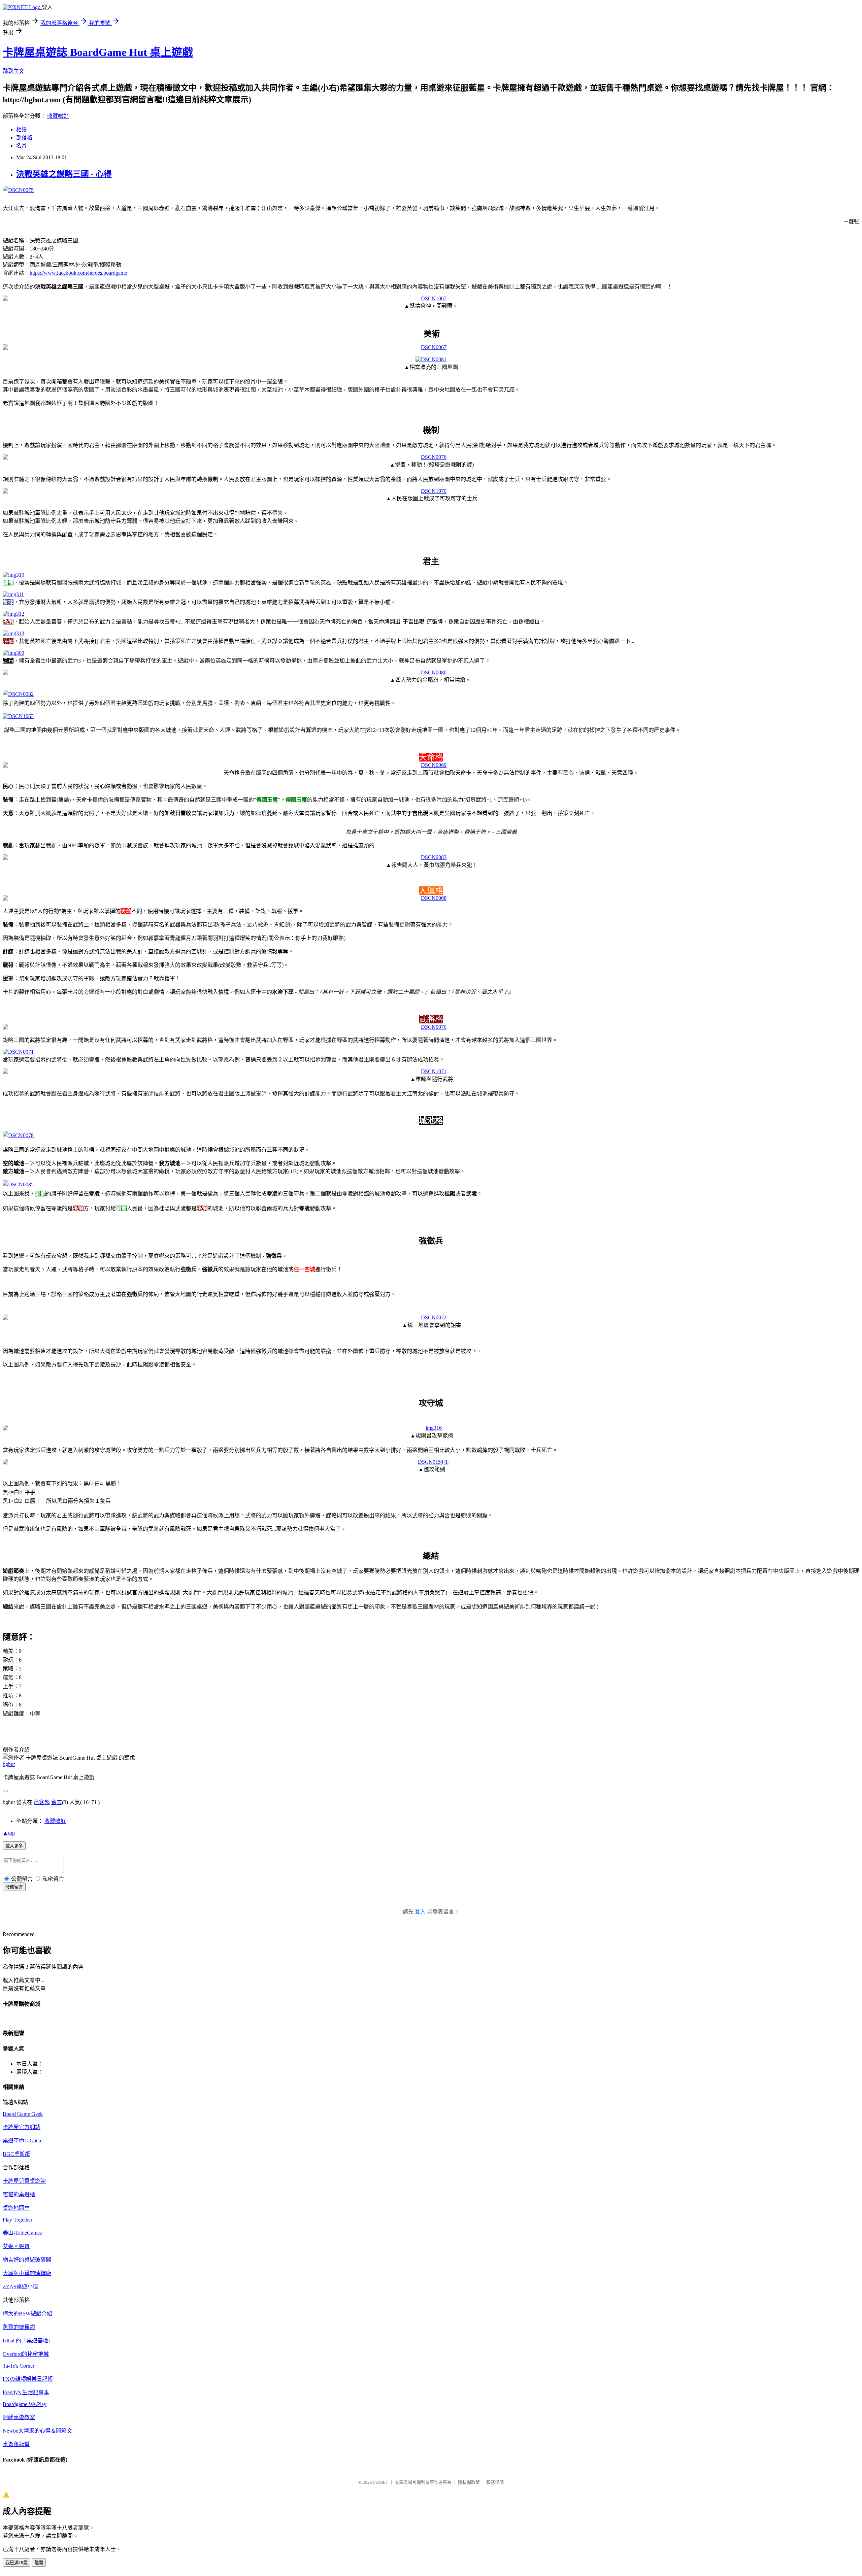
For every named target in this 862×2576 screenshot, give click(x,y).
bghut (9, 1764)
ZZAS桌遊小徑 (20, 2287)
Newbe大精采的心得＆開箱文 (37, 2431)
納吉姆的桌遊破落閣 (27, 2260)
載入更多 (14, 1846)
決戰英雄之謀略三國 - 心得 (64, 174)
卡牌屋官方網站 (22, 2127)
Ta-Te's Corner (19, 2366)
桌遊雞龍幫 (16, 2444)
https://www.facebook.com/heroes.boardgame (78, 273)
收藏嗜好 (58, 116)
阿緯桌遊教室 (19, 2417)
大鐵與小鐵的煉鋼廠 (27, 2273)
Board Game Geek (23, 2114)
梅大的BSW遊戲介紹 (27, 2314)
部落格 (24, 138)
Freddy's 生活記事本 (26, 2392)
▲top (9, 1833)
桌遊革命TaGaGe (23, 2141)
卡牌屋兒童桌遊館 (24, 2181)
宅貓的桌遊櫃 (19, 2194)
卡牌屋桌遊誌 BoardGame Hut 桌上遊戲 (98, 52)
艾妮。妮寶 (16, 2246)
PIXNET (381, 2482)
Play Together (18, 2220)
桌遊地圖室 (16, 2208)
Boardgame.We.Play (25, 2404)
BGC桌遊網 (16, 2154)
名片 (22, 146)
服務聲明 (495, 2482)
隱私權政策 (469, 2482)
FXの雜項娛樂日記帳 (28, 2379)
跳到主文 (13, 71)
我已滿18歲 (16, 2563)
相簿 (22, 129)
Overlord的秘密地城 (26, 2354)
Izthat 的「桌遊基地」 (28, 2341)
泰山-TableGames (22, 2233)
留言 (57, 1802)
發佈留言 (14, 1887)
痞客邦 (42, 1802)
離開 (39, 2563)
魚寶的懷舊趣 (19, 2327)
